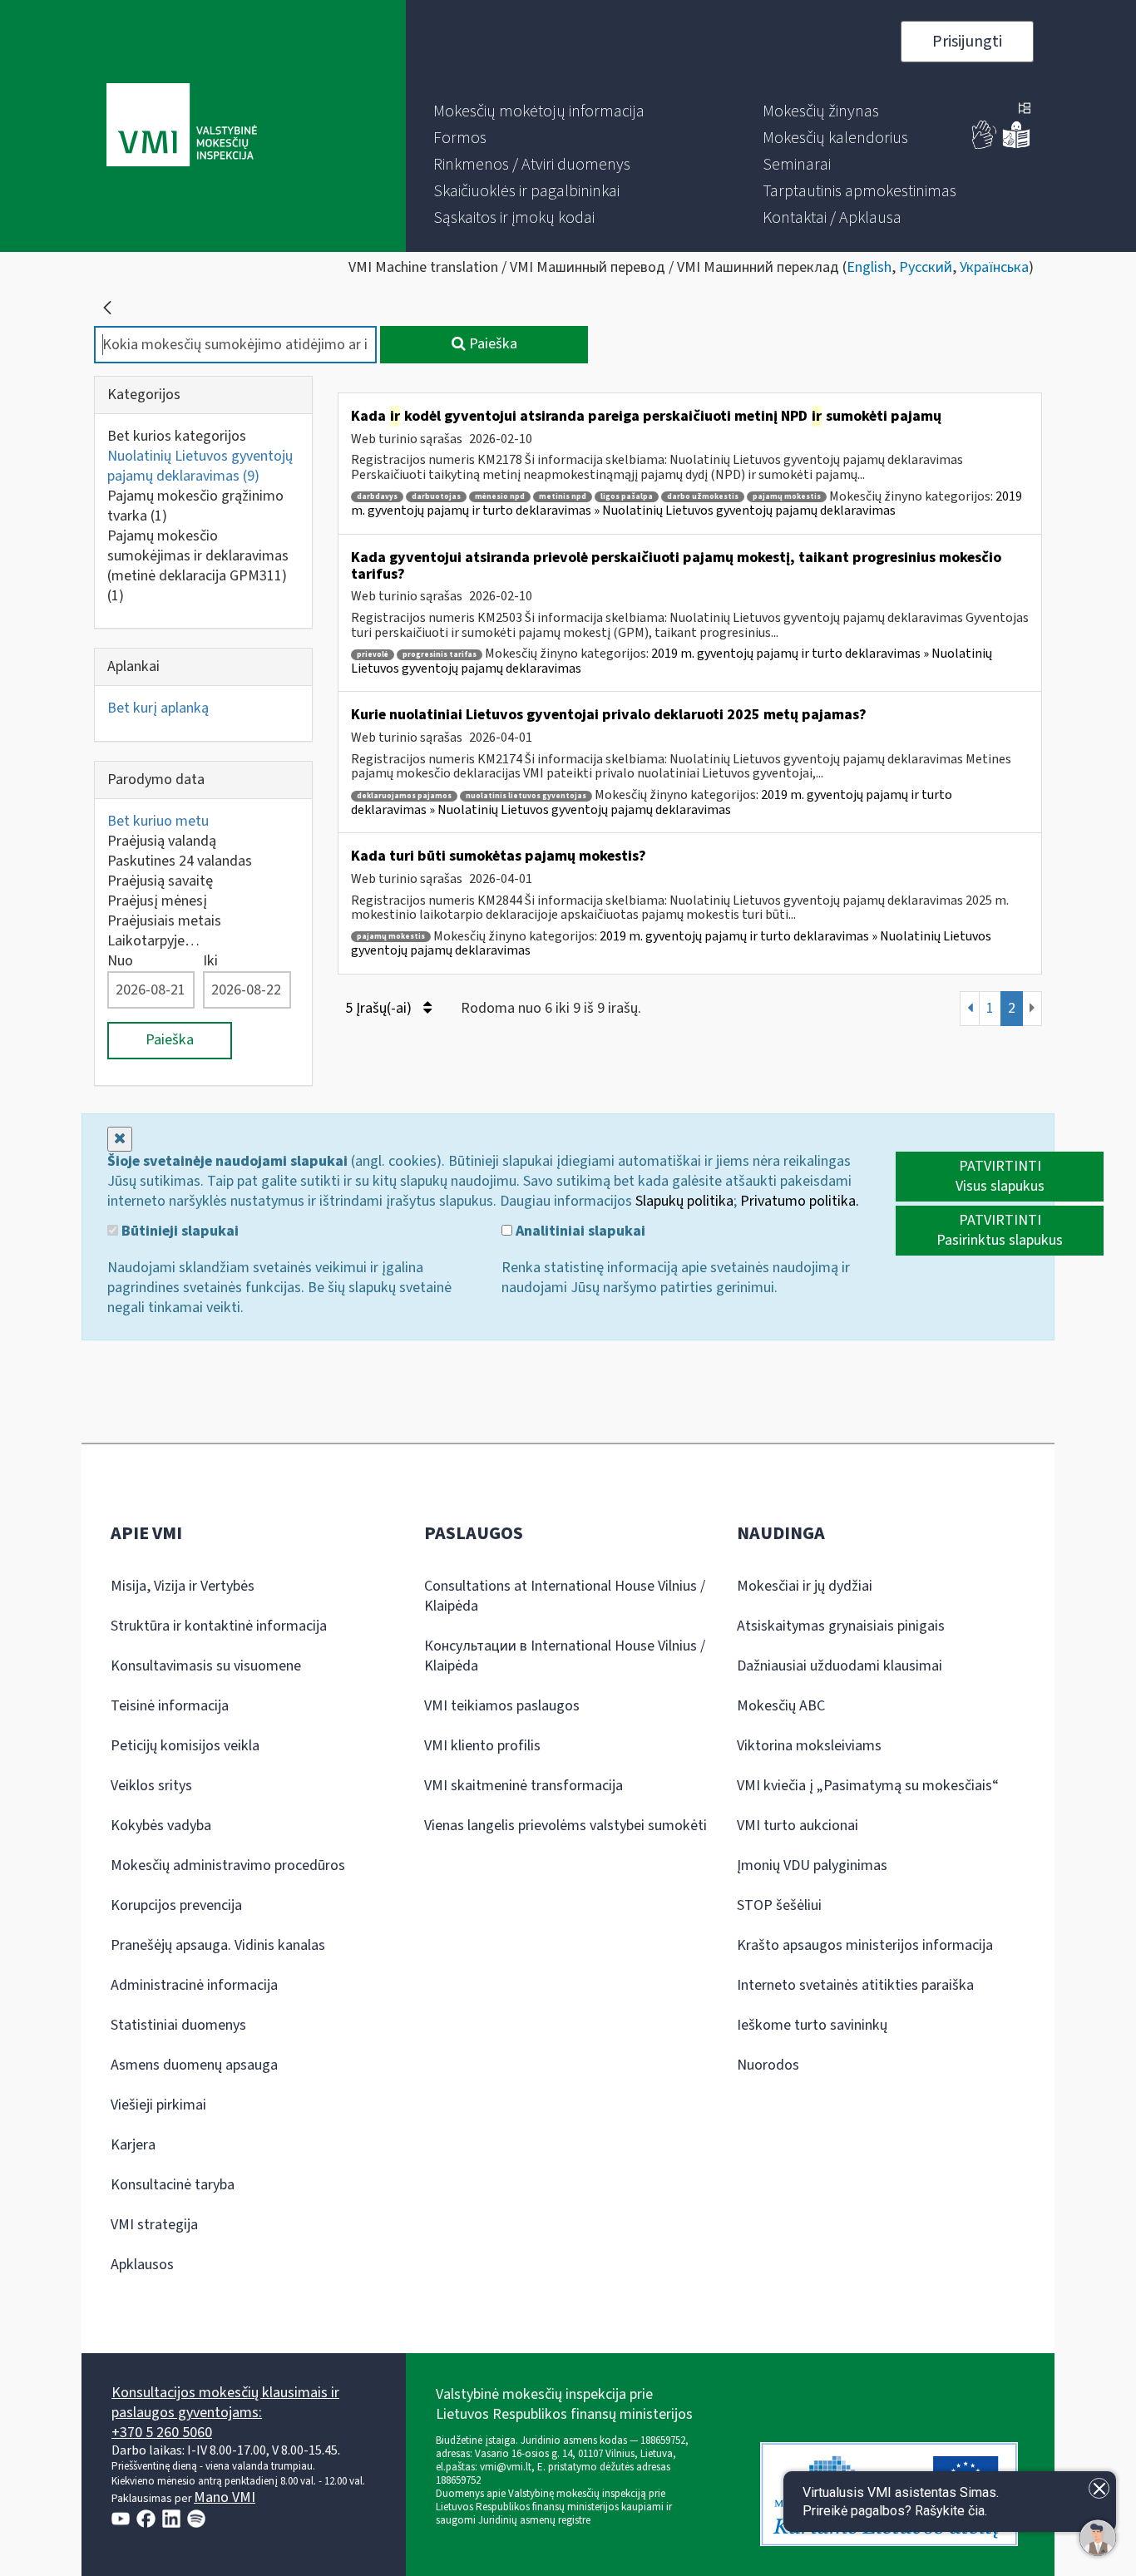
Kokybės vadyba (161, 1826)
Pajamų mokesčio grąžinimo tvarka (195, 506)
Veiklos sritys (151, 1786)
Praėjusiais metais (164, 921)
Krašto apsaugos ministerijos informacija (865, 1945)
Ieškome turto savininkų (812, 2025)
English (869, 267)
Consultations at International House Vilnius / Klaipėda (565, 1596)
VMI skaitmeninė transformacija (524, 1786)
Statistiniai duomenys (178, 2025)
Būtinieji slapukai (178, 1231)
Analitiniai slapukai (579, 1231)
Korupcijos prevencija (176, 1905)
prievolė (373, 655)
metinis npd (563, 497)
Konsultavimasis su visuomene (206, 1666)
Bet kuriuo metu (158, 821)
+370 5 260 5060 (162, 2433)
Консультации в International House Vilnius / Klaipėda (565, 1656)
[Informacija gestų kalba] (985, 145)
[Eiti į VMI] (182, 126)
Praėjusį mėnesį (157, 901)
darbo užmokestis (703, 497)
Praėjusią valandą (162, 841)
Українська (994, 267)
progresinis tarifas (440, 655)
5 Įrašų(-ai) (380, 1008)
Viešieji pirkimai (158, 2105)
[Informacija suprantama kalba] (1016, 145)
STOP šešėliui (779, 1905)
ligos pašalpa (627, 497)
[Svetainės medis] (1025, 110)
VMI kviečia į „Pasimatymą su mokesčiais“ (868, 1786)
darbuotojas (436, 497)
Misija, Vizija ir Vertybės (183, 1586)
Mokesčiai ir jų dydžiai (805, 1586)
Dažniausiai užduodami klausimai (840, 1666)
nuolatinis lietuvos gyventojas (526, 796)
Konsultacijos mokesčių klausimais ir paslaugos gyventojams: (225, 2403)
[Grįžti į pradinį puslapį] (107, 308)
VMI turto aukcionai (798, 1826)
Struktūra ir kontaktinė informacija (219, 1626)
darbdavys (377, 497)
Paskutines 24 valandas (180, 861)
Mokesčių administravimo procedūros (228, 1865)
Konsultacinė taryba (173, 2185)
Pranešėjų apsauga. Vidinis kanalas (218, 1945)
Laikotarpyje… (153, 941)
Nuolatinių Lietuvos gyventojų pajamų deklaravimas (200, 466)
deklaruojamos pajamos (404, 796)
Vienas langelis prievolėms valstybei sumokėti (566, 1826)
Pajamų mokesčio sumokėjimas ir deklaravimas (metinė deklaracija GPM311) (198, 566)
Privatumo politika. (800, 1201)
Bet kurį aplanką (158, 708)
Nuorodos (768, 2065)
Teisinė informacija (170, 1706)
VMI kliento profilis (482, 1746)
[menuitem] (539, 111)
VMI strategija (154, 2225)
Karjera (133, 2145)
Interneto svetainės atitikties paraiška (855, 1985)
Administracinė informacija (194, 1985)
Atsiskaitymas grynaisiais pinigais (841, 1626)
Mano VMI (225, 2497)
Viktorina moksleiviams (809, 1746)
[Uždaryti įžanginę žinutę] (1099, 2488)
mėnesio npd (500, 497)
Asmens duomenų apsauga (194, 2065)
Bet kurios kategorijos (177, 436)
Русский (926, 267)
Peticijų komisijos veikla (185, 1746)
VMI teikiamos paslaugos (502, 1706)
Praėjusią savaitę (160, 881)
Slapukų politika (684, 1201)
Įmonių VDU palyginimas (812, 1865)
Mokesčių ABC (781, 1706)
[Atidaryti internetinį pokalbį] (1098, 2538)
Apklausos (142, 2265)
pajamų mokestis (787, 497)
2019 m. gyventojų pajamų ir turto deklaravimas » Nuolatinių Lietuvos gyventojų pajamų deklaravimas (687, 504)
